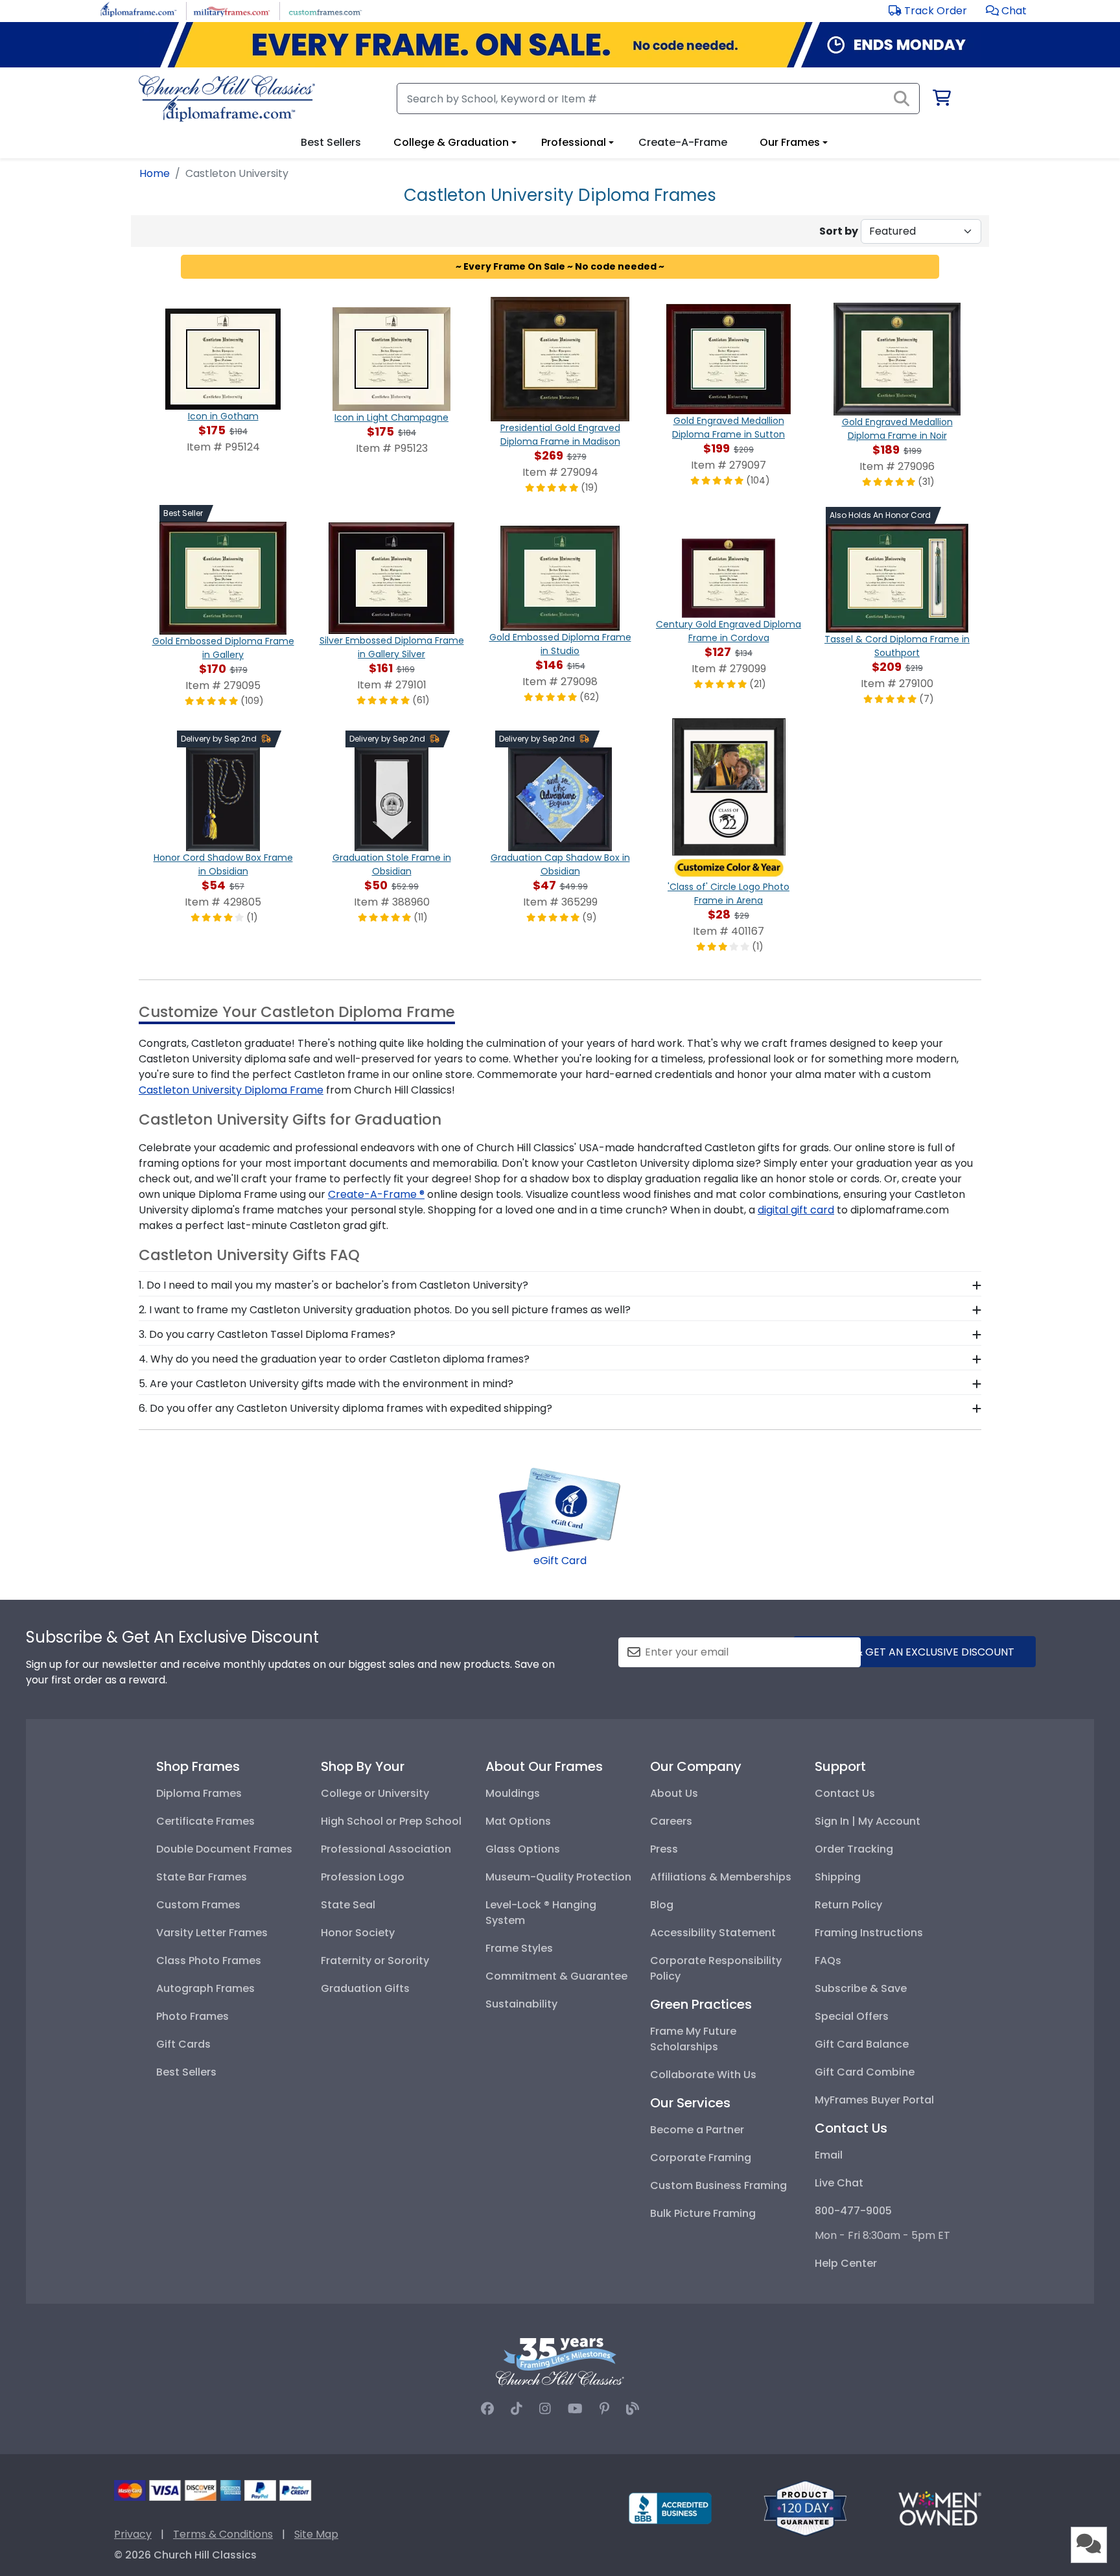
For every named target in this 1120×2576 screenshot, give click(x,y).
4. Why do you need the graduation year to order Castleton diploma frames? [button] (334, 1359)
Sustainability (521, 2004)
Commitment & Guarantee (556, 1976)
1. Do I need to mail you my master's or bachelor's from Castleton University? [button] (333, 1285)
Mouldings (513, 1793)
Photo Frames (192, 2016)
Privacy (133, 2534)
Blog (662, 1905)
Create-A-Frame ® (376, 1194)
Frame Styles (519, 1948)
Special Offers (852, 2016)
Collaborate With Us (703, 2075)
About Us (674, 1793)
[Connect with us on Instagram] (545, 2409)
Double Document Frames (224, 1849)
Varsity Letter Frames (212, 1933)
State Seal (348, 1905)
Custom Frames (198, 1905)
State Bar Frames (202, 1877)
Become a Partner (697, 2130)
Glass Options (523, 1849)
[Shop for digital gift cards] (560, 1509)
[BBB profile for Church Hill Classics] (670, 2508)
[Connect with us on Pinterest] (604, 2409)
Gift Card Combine (865, 2072)
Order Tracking (854, 1849)
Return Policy (848, 1905)
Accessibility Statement (713, 1933)
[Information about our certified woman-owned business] (940, 2508)
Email (829, 2155)
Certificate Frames (205, 1821)
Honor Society (358, 1933)
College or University (375, 1793)
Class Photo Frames (209, 1961)
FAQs (828, 1961)
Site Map (316, 2534)
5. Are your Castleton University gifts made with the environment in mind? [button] (326, 1384)
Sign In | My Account (868, 1821)
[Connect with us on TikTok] (517, 2409)
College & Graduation (451, 142)
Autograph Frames (205, 1988)
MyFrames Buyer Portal (874, 2100)
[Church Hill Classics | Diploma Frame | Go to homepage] (227, 99)
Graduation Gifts (365, 1988)
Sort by (839, 231)
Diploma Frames (199, 1793)
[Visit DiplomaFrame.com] (138, 10)
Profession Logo (363, 1877)
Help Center (846, 2263)
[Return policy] (805, 2508)
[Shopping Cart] (941, 100)
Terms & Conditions (223, 2534)
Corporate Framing (701, 2158)
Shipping (838, 1877)
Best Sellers (186, 2072)
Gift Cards (183, 2044)
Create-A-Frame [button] (683, 142)
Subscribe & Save (861, 1988)
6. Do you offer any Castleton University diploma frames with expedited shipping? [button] (345, 1408)
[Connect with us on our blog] (633, 2409)
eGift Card (560, 1561)
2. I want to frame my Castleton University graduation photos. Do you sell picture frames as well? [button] (385, 1310)
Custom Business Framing (718, 2185)
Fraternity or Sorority (375, 1961)
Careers (671, 1821)
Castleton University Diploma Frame (231, 1090)
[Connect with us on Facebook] (487, 2409)
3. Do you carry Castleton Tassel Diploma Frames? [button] (267, 1334)
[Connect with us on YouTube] (575, 2409)
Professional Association (386, 1849)
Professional (574, 142)
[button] (1006, 11)
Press (664, 1849)
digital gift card (796, 1210)
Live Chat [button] (839, 2183)
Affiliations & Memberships (721, 1877)
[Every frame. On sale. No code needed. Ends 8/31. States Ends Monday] (560, 45)
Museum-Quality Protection (558, 1877)
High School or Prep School (391, 1821)
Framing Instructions (869, 1933)
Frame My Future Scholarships (693, 2039)
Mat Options (518, 1821)
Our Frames (790, 142)
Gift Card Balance (862, 2044)
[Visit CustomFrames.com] (325, 10)
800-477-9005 (853, 2211)
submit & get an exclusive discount (915, 1652)
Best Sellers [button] (331, 142)
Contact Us (845, 1793)
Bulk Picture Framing (703, 2213)
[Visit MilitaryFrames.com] (232, 10)
